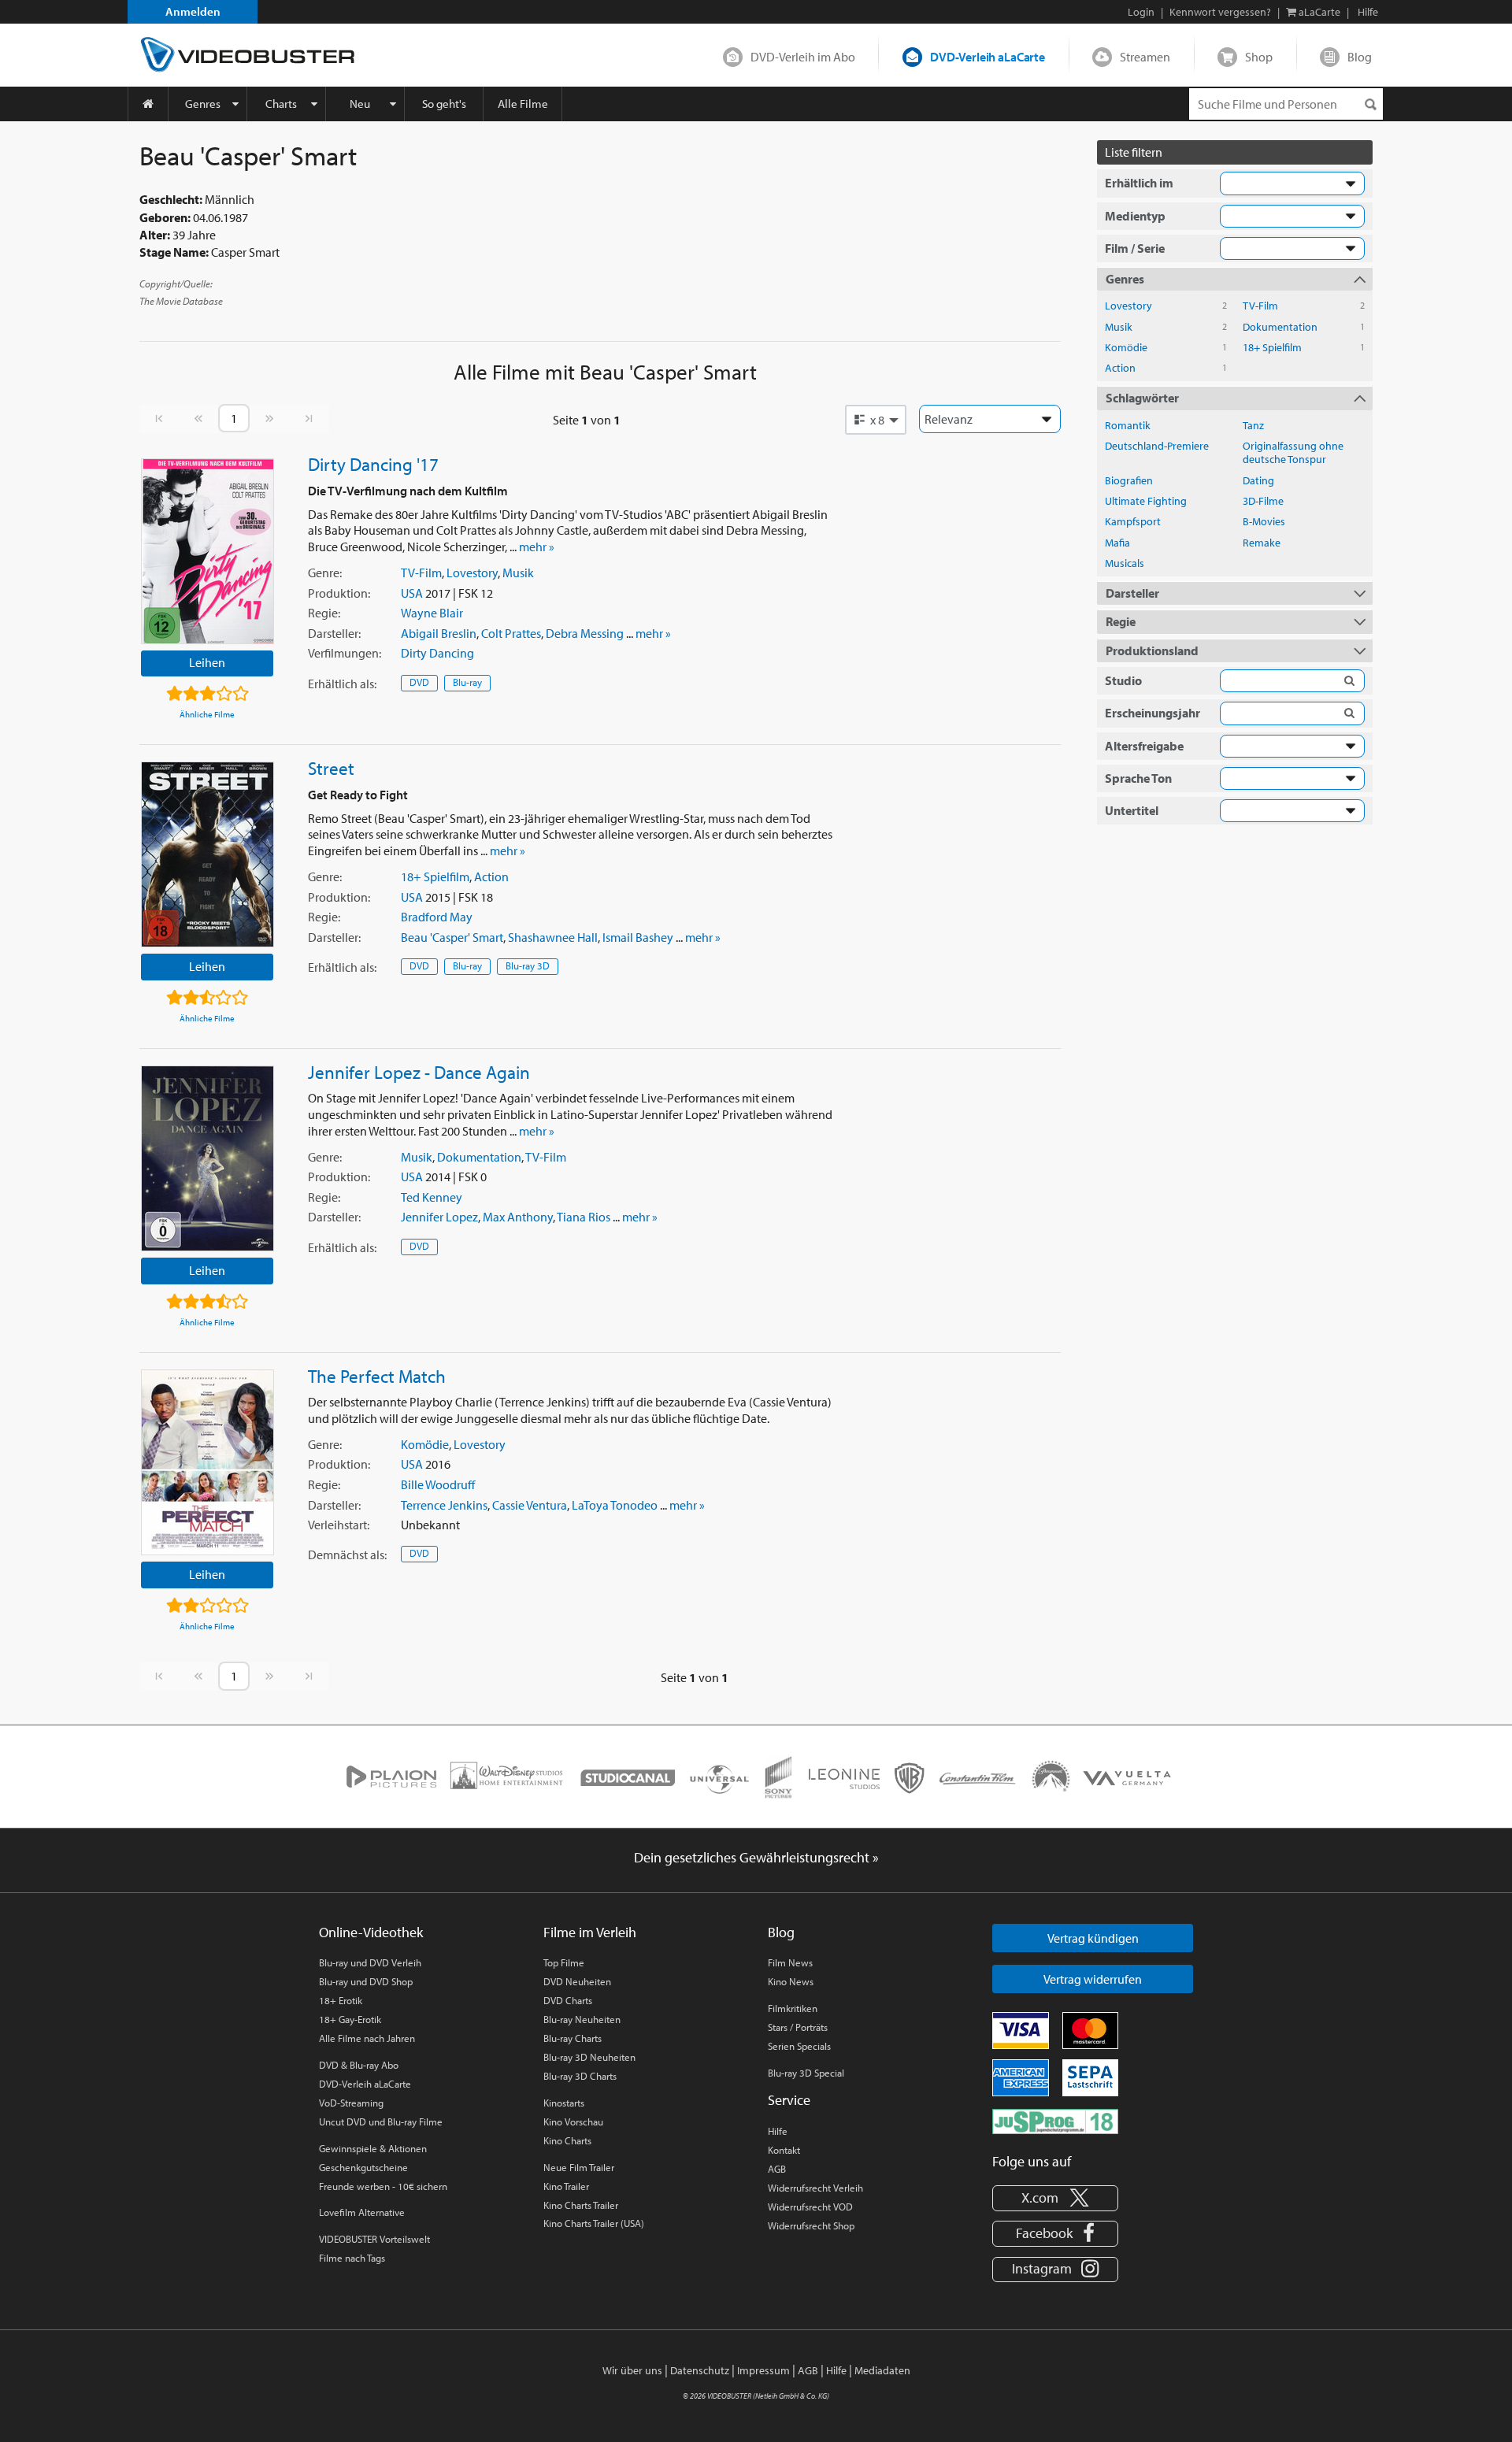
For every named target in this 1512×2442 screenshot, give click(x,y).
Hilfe (778, 2131)
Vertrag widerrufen (1093, 1979)
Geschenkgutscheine (363, 2167)
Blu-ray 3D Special (806, 2073)
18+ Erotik (341, 2000)
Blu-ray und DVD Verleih (370, 1962)
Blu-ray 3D (528, 965)
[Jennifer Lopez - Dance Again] (208, 1158)
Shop (1259, 57)
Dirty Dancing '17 (373, 464)
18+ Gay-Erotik (350, 2019)
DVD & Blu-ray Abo (359, 2065)
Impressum (763, 2370)
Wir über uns (632, 2370)
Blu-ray (467, 682)
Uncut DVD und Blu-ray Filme (381, 2121)
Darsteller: (334, 633)
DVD (419, 682)
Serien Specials (799, 2046)
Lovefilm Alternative (362, 2212)
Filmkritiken (793, 2008)
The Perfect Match (377, 1376)
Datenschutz (700, 2370)
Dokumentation (479, 1157)
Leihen (207, 662)
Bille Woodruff (438, 1484)
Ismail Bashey (638, 937)
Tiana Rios (584, 1217)
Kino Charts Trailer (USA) (594, 2223)
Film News (790, 1962)
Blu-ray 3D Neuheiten (589, 2057)
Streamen (1145, 57)
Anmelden (193, 11)
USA (412, 593)
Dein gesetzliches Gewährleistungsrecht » (756, 1857)
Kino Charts (567, 2140)
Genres (203, 104)
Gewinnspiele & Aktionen (373, 2148)
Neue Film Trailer (579, 2167)
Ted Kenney (432, 1197)
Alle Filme (523, 104)
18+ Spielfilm (435, 876)
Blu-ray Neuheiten (582, 2019)
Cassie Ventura (530, 1505)
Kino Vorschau (573, 2121)
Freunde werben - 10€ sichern (383, 2186)
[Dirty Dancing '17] (208, 551)
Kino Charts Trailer (581, 2205)
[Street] (208, 854)
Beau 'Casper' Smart (452, 937)
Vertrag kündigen (1093, 1938)
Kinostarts (564, 2103)
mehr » (537, 547)
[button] (876, 420)
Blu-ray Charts (573, 2038)
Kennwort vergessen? (1220, 12)
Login (1141, 12)
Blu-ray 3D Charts (580, 2076)
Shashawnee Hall (553, 937)
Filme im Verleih (590, 1932)
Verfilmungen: (345, 653)
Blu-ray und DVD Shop (366, 1981)
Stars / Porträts (798, 2027)
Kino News (791, 1981)
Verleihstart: (339, 1525)
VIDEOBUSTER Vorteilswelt (374, 2239)
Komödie (425, 1444)
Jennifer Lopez (439, 1217)
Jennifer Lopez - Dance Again (419, 1072)
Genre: (325, 573)
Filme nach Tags (352, 2258)
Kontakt (784, 2150)
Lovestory (472, 573)
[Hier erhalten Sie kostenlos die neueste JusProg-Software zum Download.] (1055, 2121)
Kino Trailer (566, 2186)
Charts (281, 104)
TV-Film (421, 573)
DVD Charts (568, 2000)
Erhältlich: (342, 684)
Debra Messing (585, 633)
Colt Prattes (511, 633)
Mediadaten (882, 2370)
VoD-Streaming (351, 2103)
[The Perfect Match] (208, 1462)
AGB (777, 2169)
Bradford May (437, 917)
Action (491, 876)
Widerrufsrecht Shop (811, 2225)
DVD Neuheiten (577, 1981)
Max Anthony (518, 1217)
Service (789, 2100)
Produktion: (339, 593)
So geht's (444, 104)
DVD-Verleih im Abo (803, 57)
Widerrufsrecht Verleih (815, 2188)
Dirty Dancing (437, 653)
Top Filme (564, 1962)
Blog (1360, 57)
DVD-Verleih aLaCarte (988, 57)
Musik (518, 573)
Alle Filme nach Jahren (367, 2038)
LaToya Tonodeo (615, 1505)
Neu (360, 104)
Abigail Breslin (439, 633)
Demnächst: (347, 1555)
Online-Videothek (371, 1932)
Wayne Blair (432, 613)
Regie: (324, 613)
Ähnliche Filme (207, 714)
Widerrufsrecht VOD (810, 2207)
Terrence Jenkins (444, 1505)
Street (331, 768)
